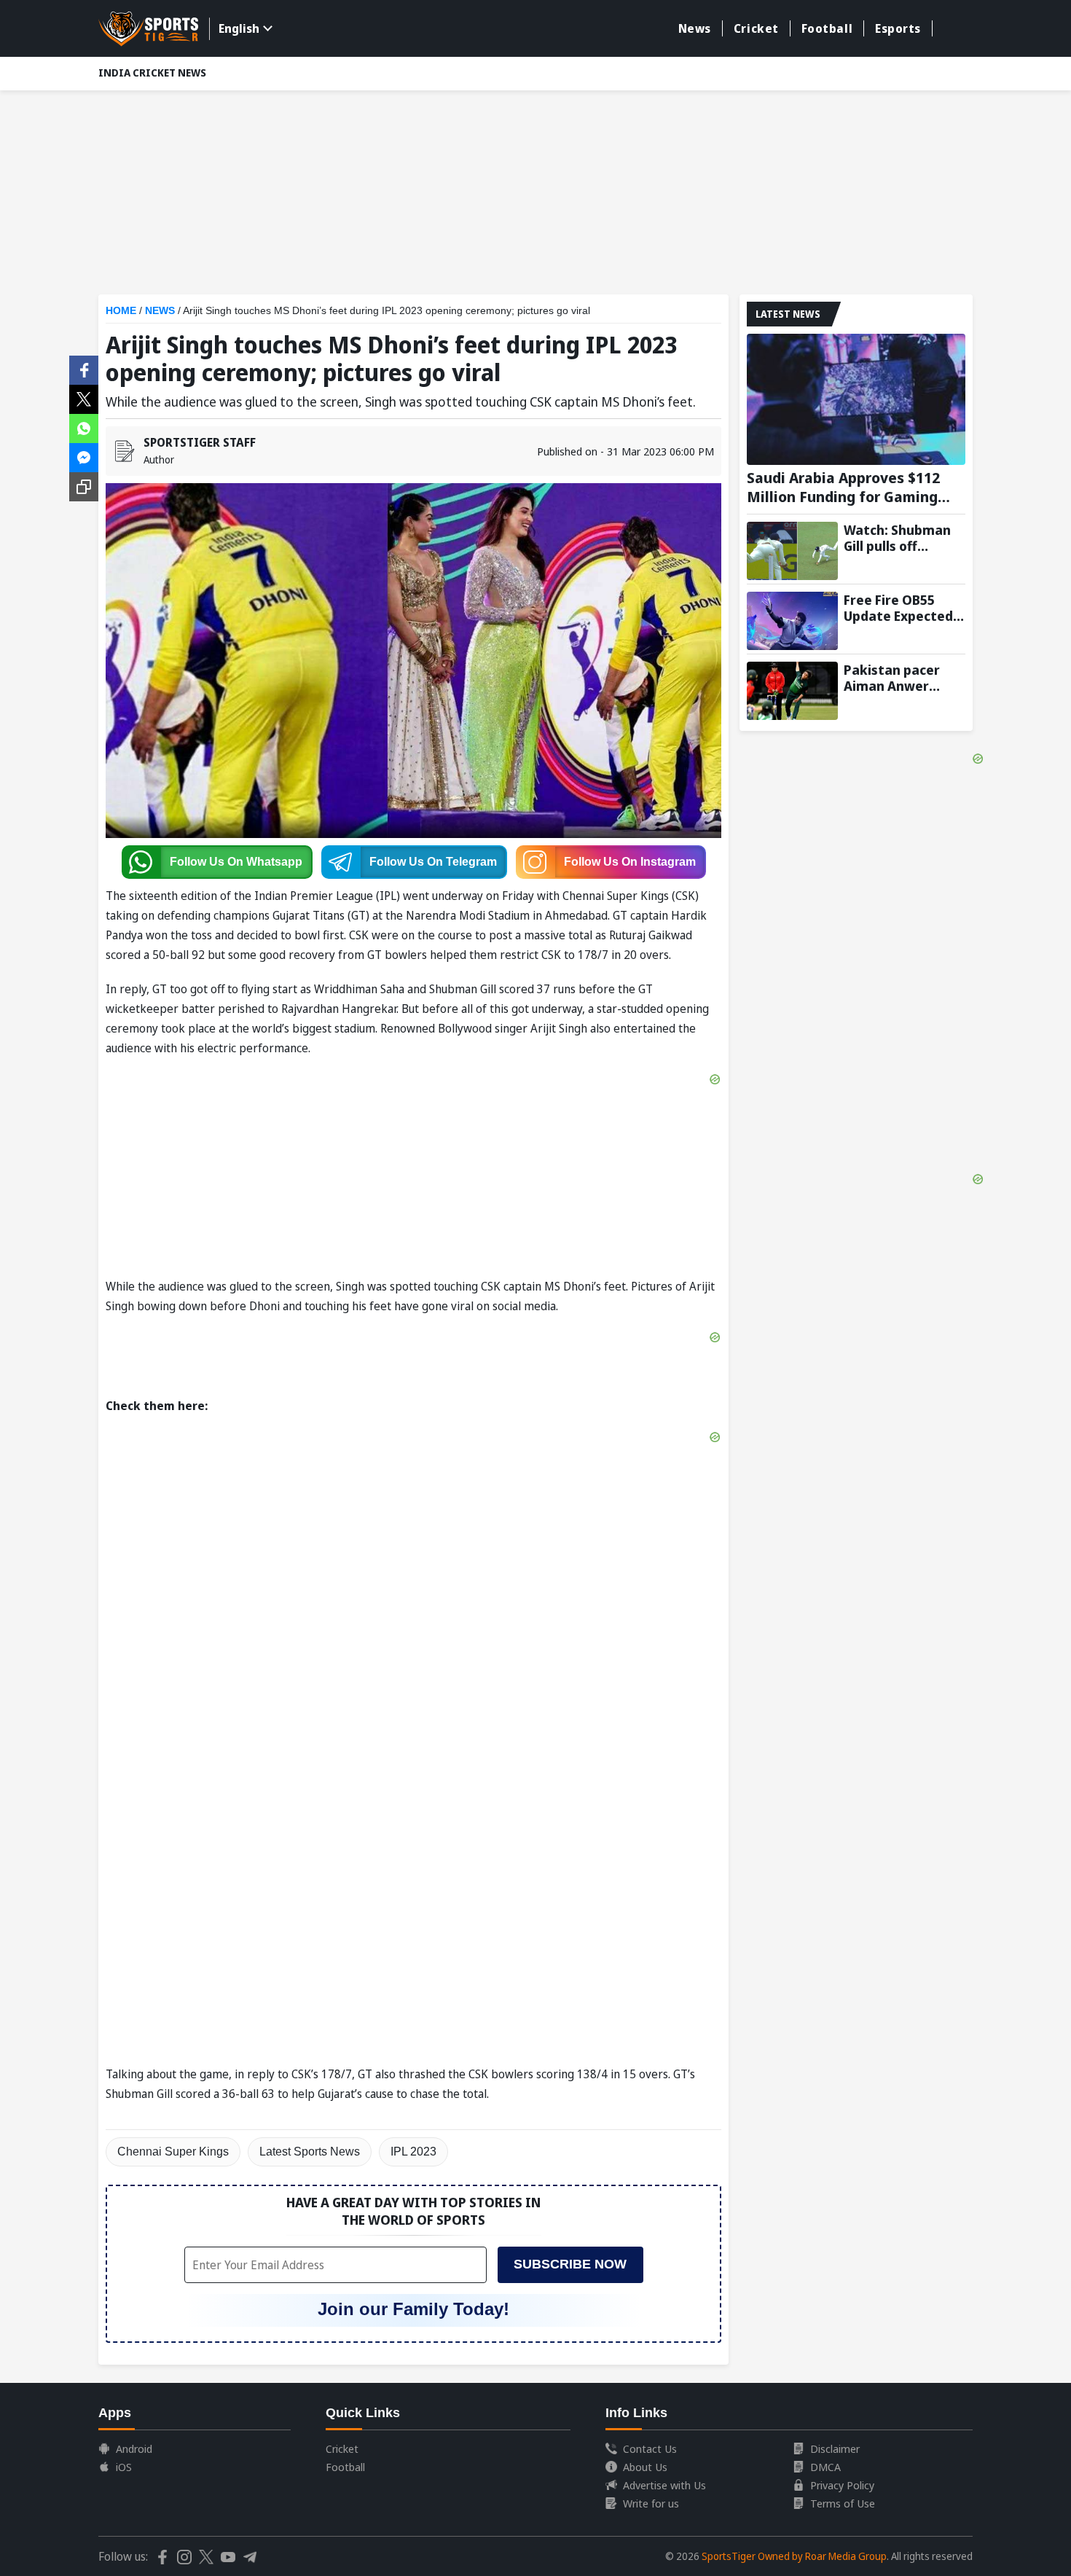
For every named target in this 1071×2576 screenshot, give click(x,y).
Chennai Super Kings (173, 2152)
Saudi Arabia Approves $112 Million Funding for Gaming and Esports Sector (843, 488)
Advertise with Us (664, 2485)
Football (827, 28)
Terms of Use (843, 2503)
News (695, 28)
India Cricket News (152, 73)
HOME (121, 310)
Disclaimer (835, 2448)
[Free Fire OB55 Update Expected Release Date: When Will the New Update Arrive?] (792, 621)
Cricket (756, 28)
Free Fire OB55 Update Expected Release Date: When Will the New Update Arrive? (903, 608)
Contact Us (650, 2448)
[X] (84, 398)
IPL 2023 (413, 2152)
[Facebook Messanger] (84, 456)
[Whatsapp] (84, 427)
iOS (124, 2467)
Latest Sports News (310, 2152)
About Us (645, 2467)
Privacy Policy (842, 2485)
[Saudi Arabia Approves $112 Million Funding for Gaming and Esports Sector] (856, 399)
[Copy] (84, 487)
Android (134, 2448)
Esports (898, 28)
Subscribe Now (570, 2264)
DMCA (825, 2467)
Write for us (651, 2503)
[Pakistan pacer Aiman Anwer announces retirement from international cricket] (792, 691)
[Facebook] (84, 369)
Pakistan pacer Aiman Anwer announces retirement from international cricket (898, 678)
